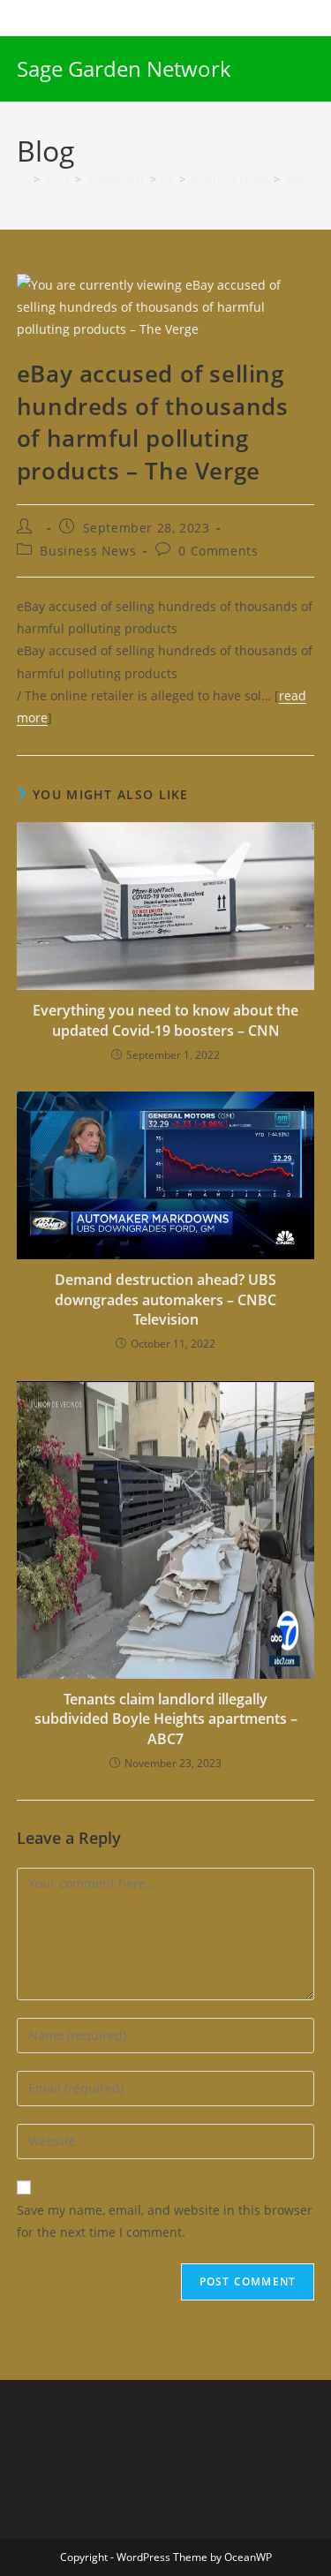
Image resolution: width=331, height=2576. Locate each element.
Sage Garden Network (124, 68)
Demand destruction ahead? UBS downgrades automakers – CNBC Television (165, 1299)
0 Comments (218, 551)
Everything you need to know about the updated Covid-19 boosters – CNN (165, 1020)
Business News (88, 551)
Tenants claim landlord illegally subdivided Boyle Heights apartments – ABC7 (166, 1719)
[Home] (23, 179)
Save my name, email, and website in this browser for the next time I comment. (165, 2221)
